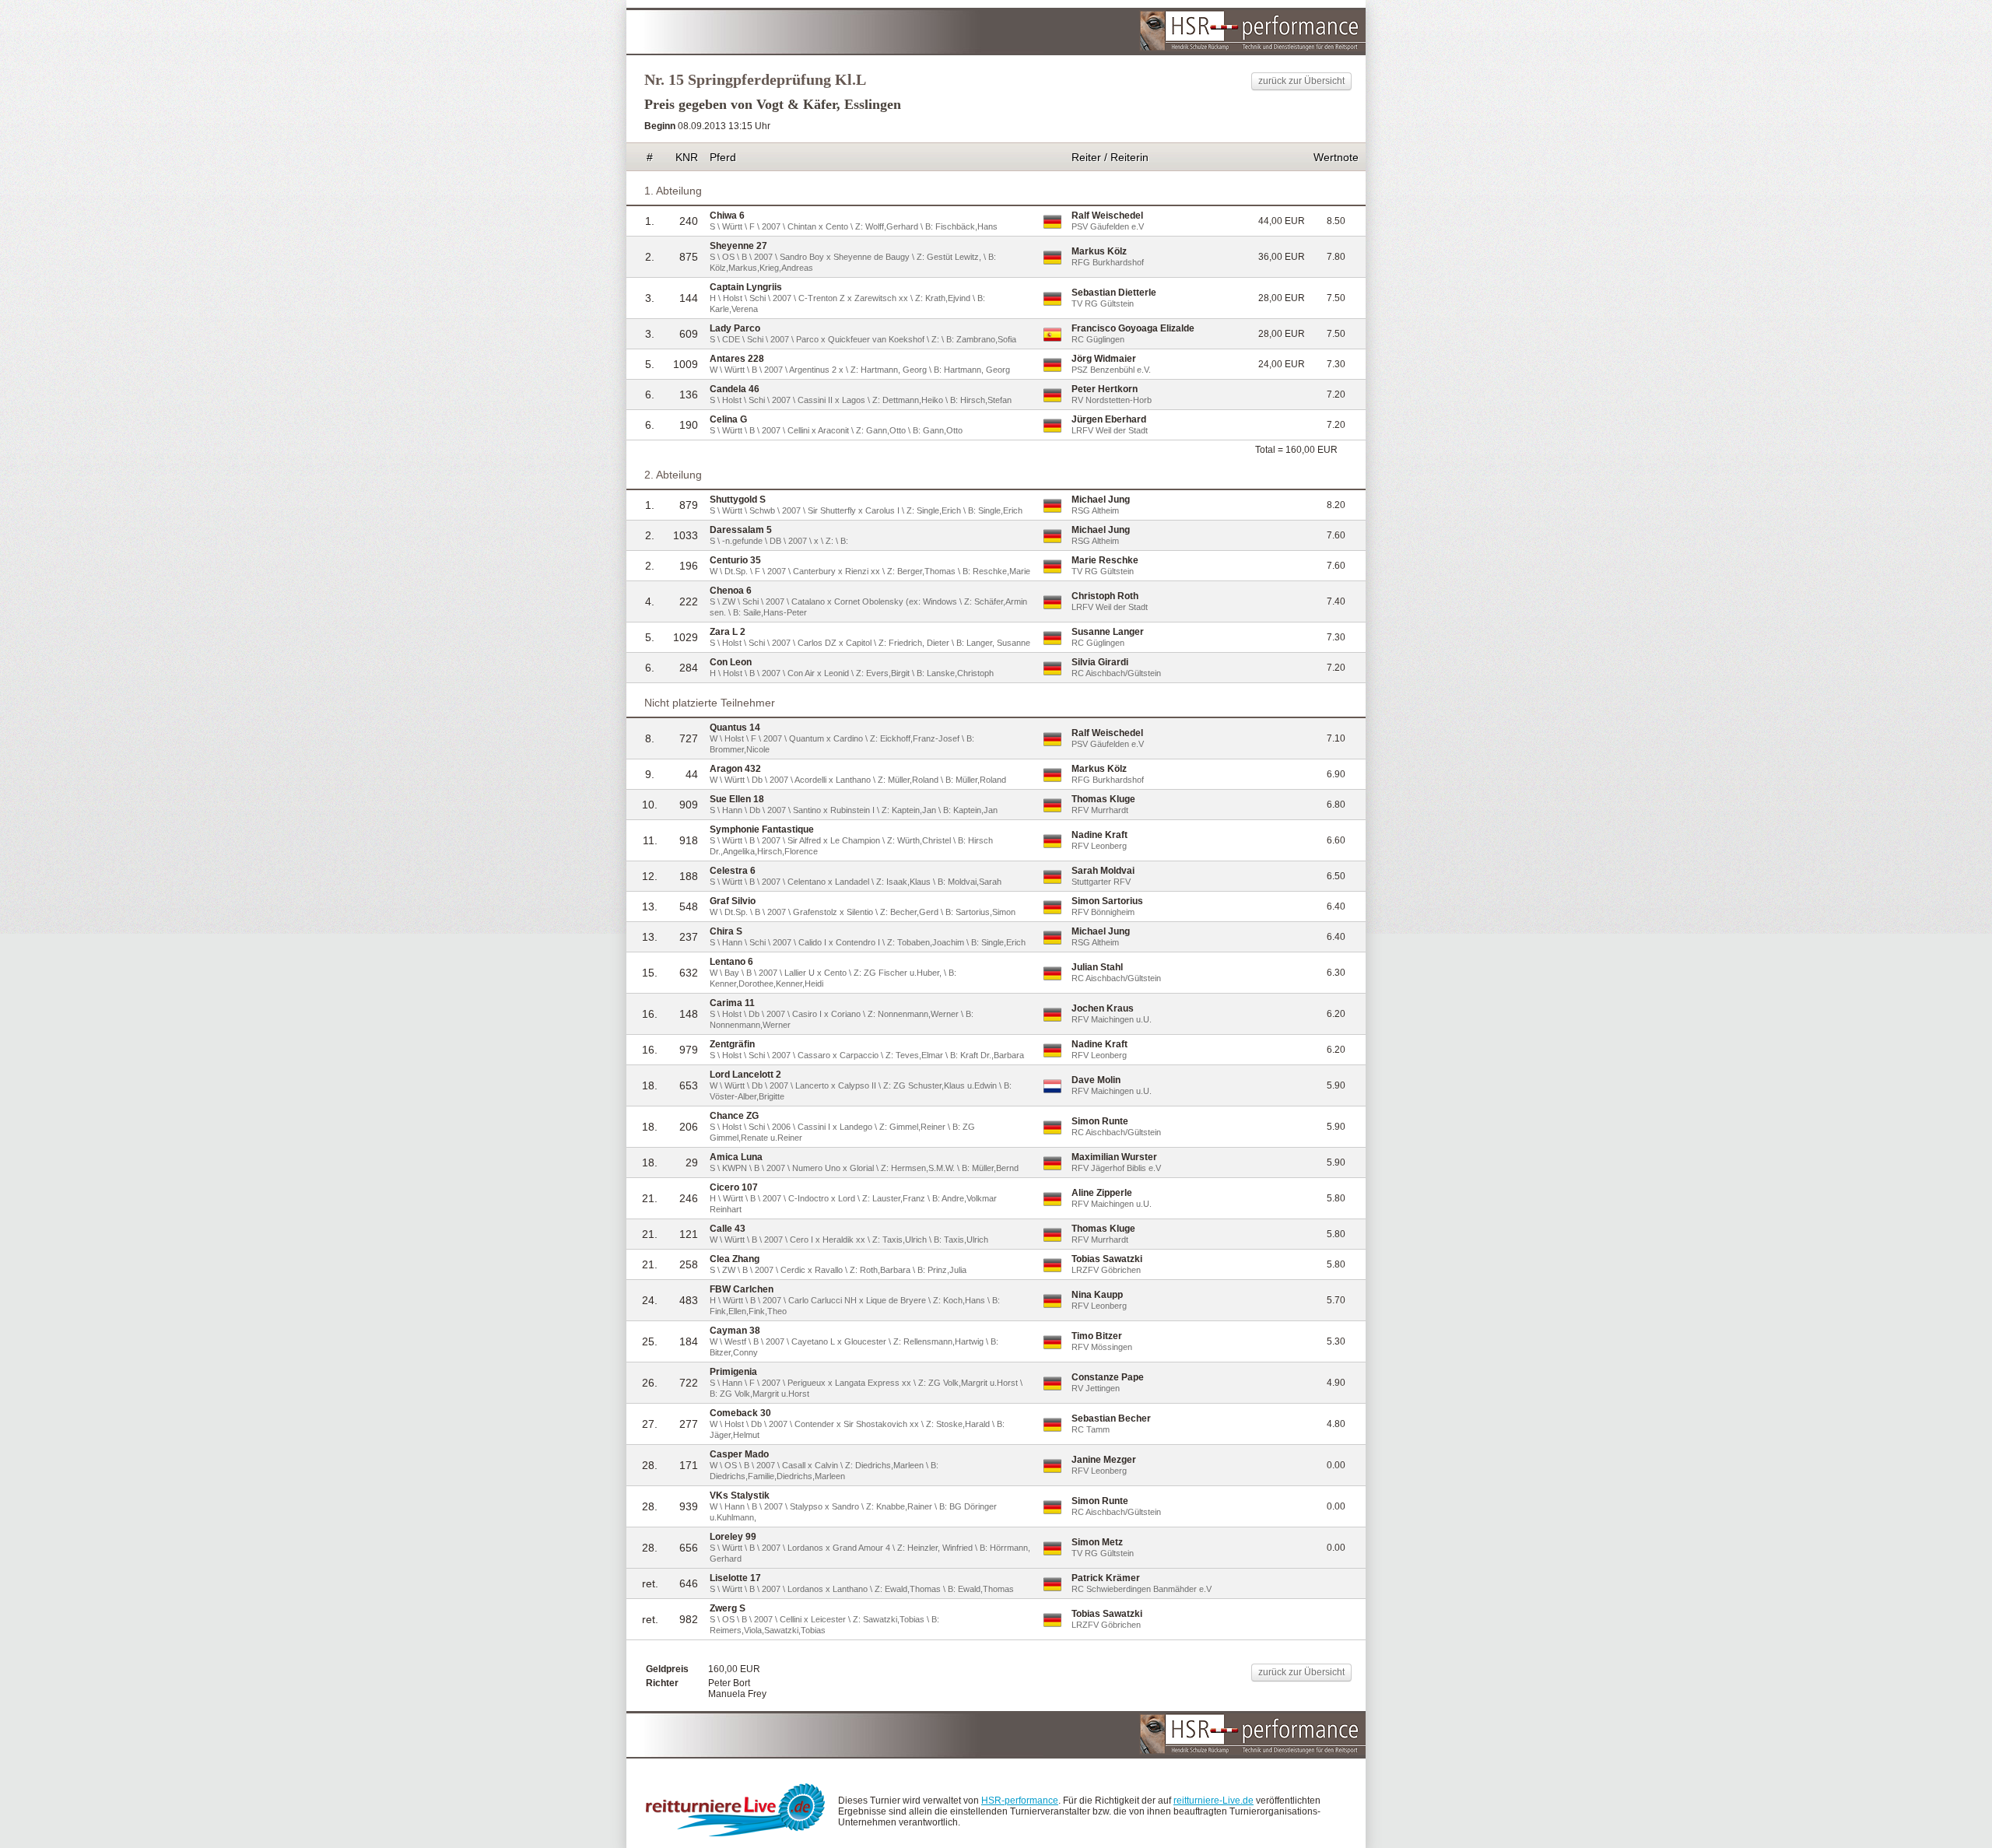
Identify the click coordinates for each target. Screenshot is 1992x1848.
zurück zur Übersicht (1301, 81)
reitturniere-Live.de (1213, 1801)
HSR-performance (1020, 1801)
